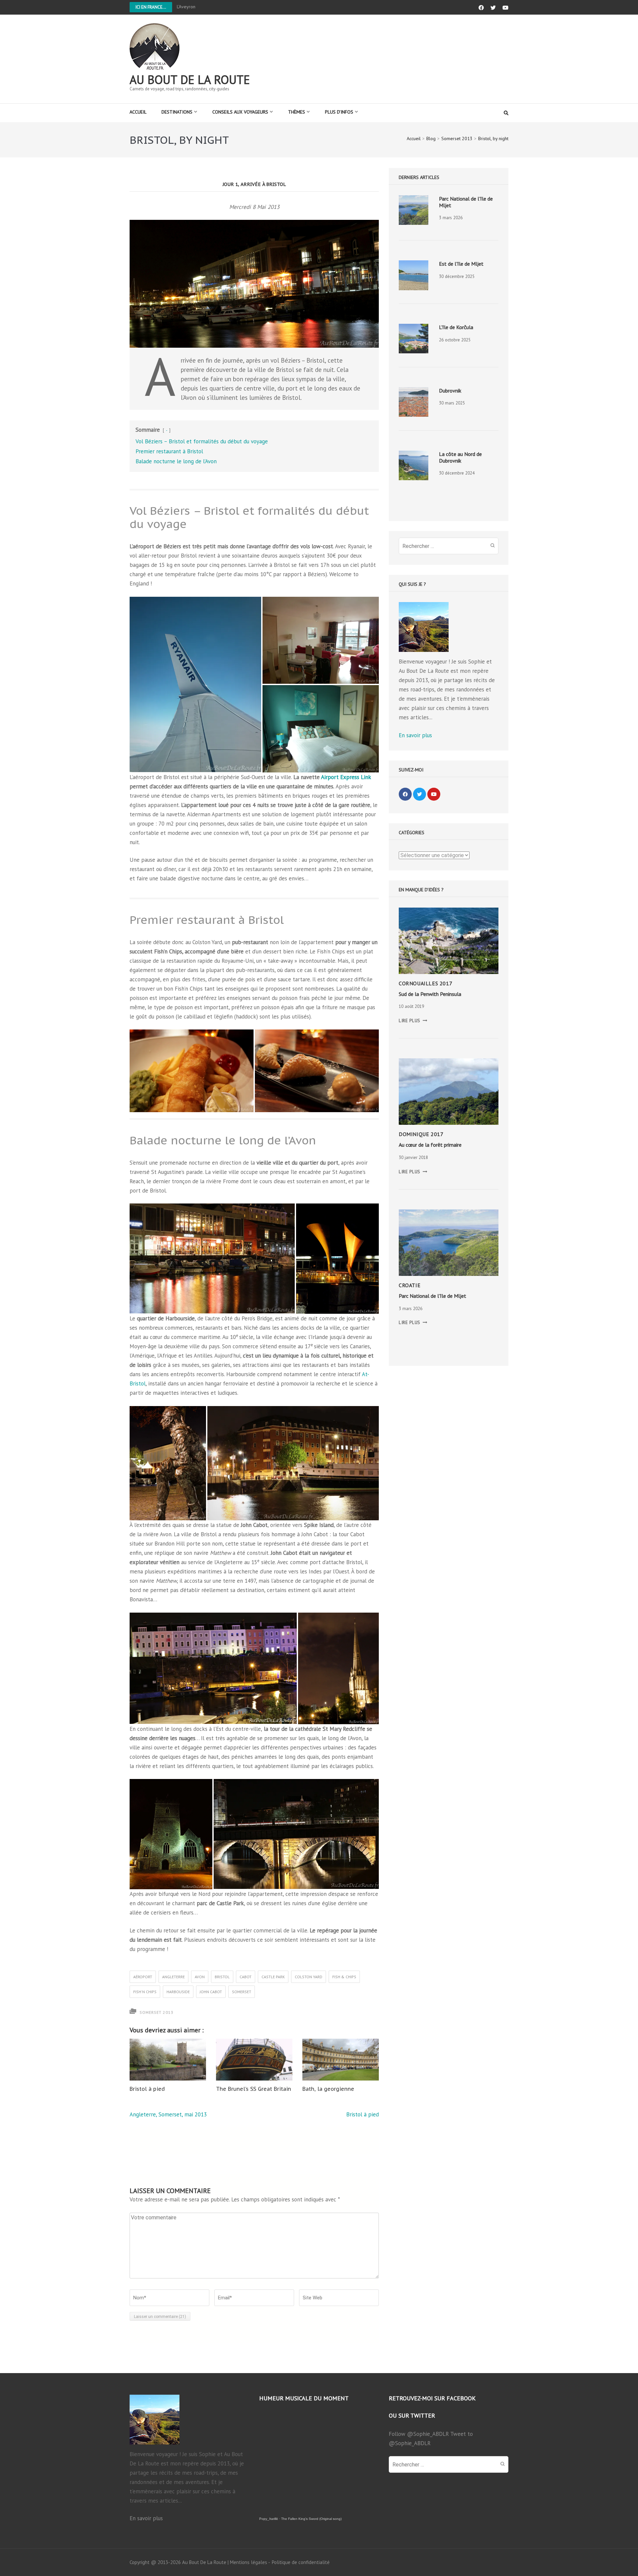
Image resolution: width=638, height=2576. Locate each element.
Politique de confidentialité (301, 2562)
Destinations (177, 112)
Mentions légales (249, 2562)
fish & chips (344, 1977)
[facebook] (405, 794)
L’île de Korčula (456, 327)
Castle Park (273, 1977)
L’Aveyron (186, 7)
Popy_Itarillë (269, 2519)
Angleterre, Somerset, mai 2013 (168, 2114)
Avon (200, 1977)
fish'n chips (145, 1992)
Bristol (222, 1977)
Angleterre (173, 1977)
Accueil (138, 112)
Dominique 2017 (421, 1134)
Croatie (410, 1285)
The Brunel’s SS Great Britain (254, 2089)
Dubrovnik (450, 391)
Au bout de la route (190, 80)
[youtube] (434, 794)
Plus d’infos (339, 112)
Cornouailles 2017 (425, 983)
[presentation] (414, 210)
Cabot (246, 1977)
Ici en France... (151, 7)
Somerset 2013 (157, 2012)
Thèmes (297, 112)
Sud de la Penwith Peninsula (430, 994)
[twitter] (420, 794)
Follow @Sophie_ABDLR (419, 2434)
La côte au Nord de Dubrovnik (460, 457)
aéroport (143, 1977)
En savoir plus (415, 735)
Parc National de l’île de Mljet (432, 1296)
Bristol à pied (147, 2089)
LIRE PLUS (413, 1021)
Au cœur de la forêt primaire (430, 1145)
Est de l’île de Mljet (461, 264)
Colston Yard (309, 1977)
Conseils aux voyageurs (240, 112)
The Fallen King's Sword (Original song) (311, 2519)
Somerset (242, 1992)
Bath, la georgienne (328, 2089)
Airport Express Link (346, 777)
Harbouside (178, 1992)
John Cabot (211, 1992)
